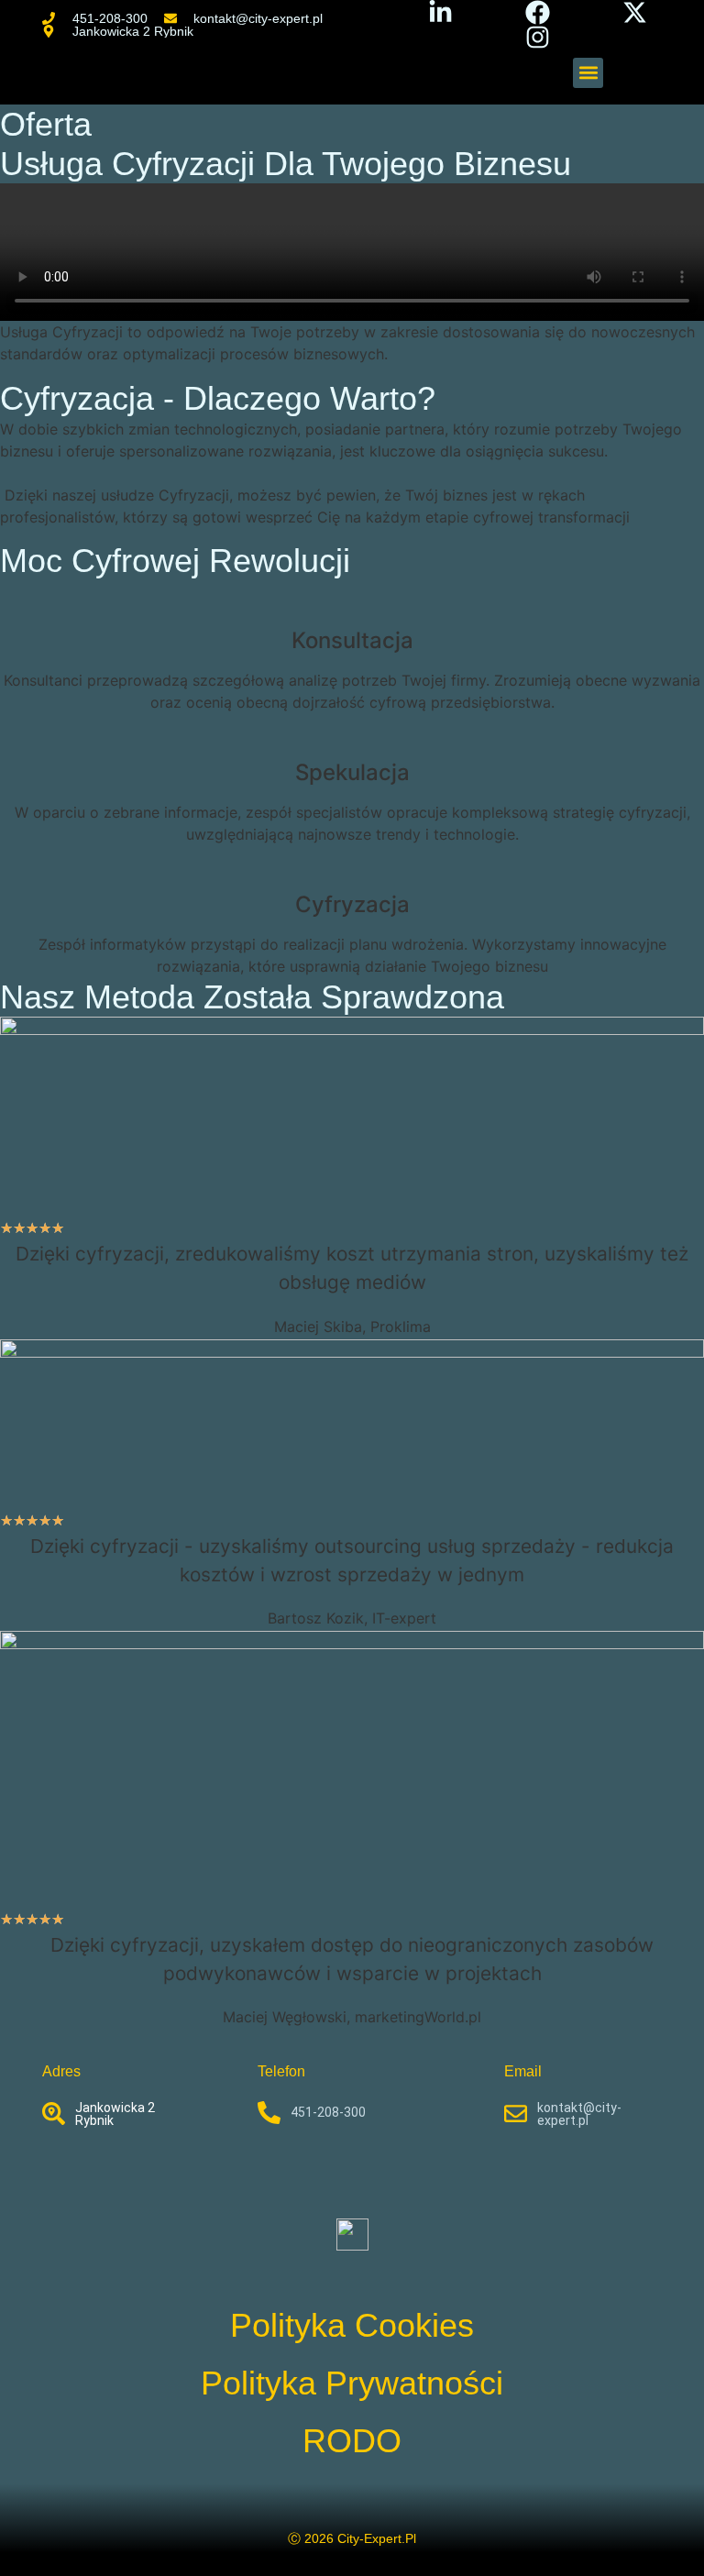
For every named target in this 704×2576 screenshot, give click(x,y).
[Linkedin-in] (440, 12)
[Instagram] (538, 37)
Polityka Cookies (352, 2325)
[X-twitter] (635, 12)
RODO (352, 2441)
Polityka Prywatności (352, 2383)
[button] (588, 73)
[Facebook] (538, 12)
